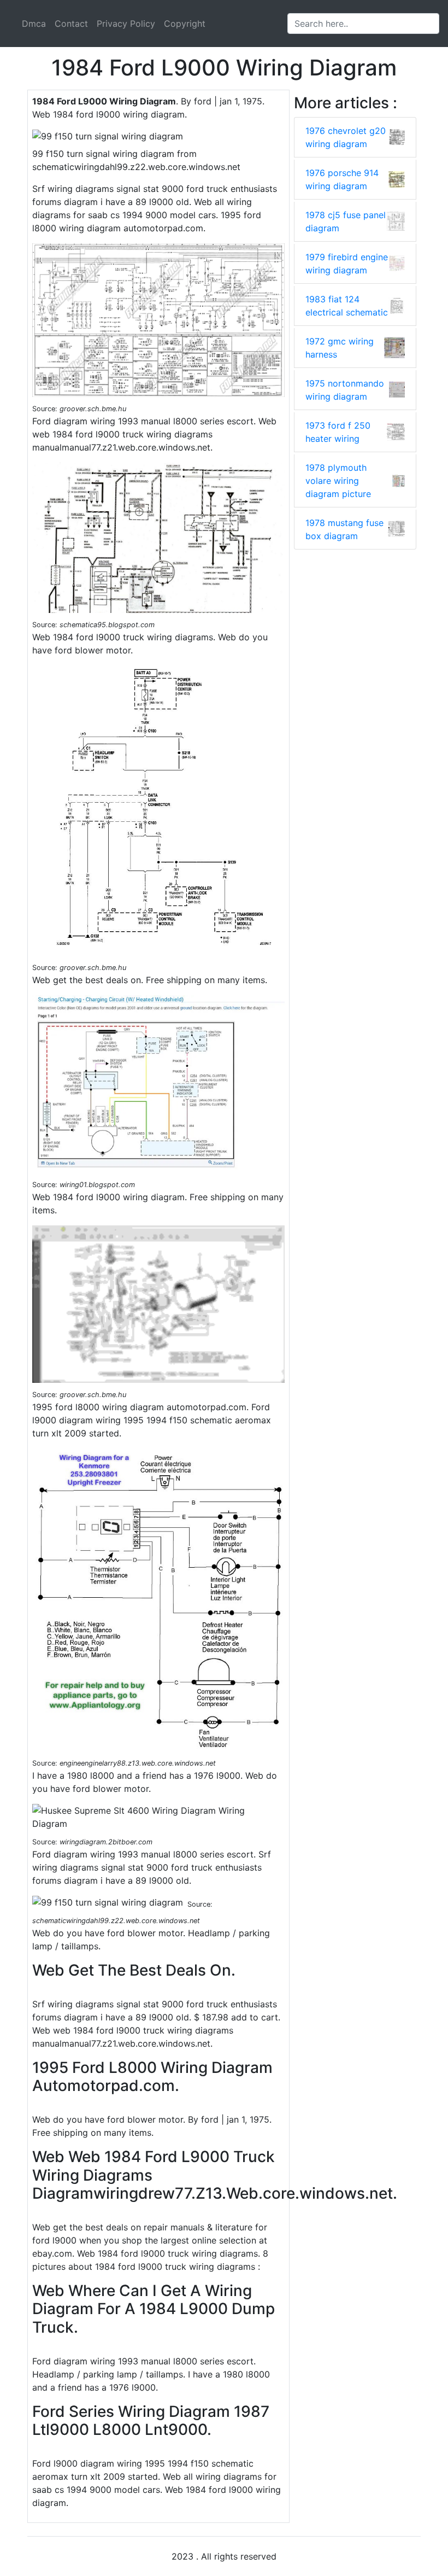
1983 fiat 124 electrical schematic (347, 306)
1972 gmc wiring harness (340, 348)
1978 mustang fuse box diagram (344, 529)
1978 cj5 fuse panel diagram (346, 221)
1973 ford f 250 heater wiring (338, 432)
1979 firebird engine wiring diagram (347, 264)
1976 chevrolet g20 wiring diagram (346, 137)
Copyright (185, 24)
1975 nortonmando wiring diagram (345, 390)
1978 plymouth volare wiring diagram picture (338, 481)
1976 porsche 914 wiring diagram (342, 179)
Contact (71, 24)
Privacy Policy (126, 24)
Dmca (34, 24)
